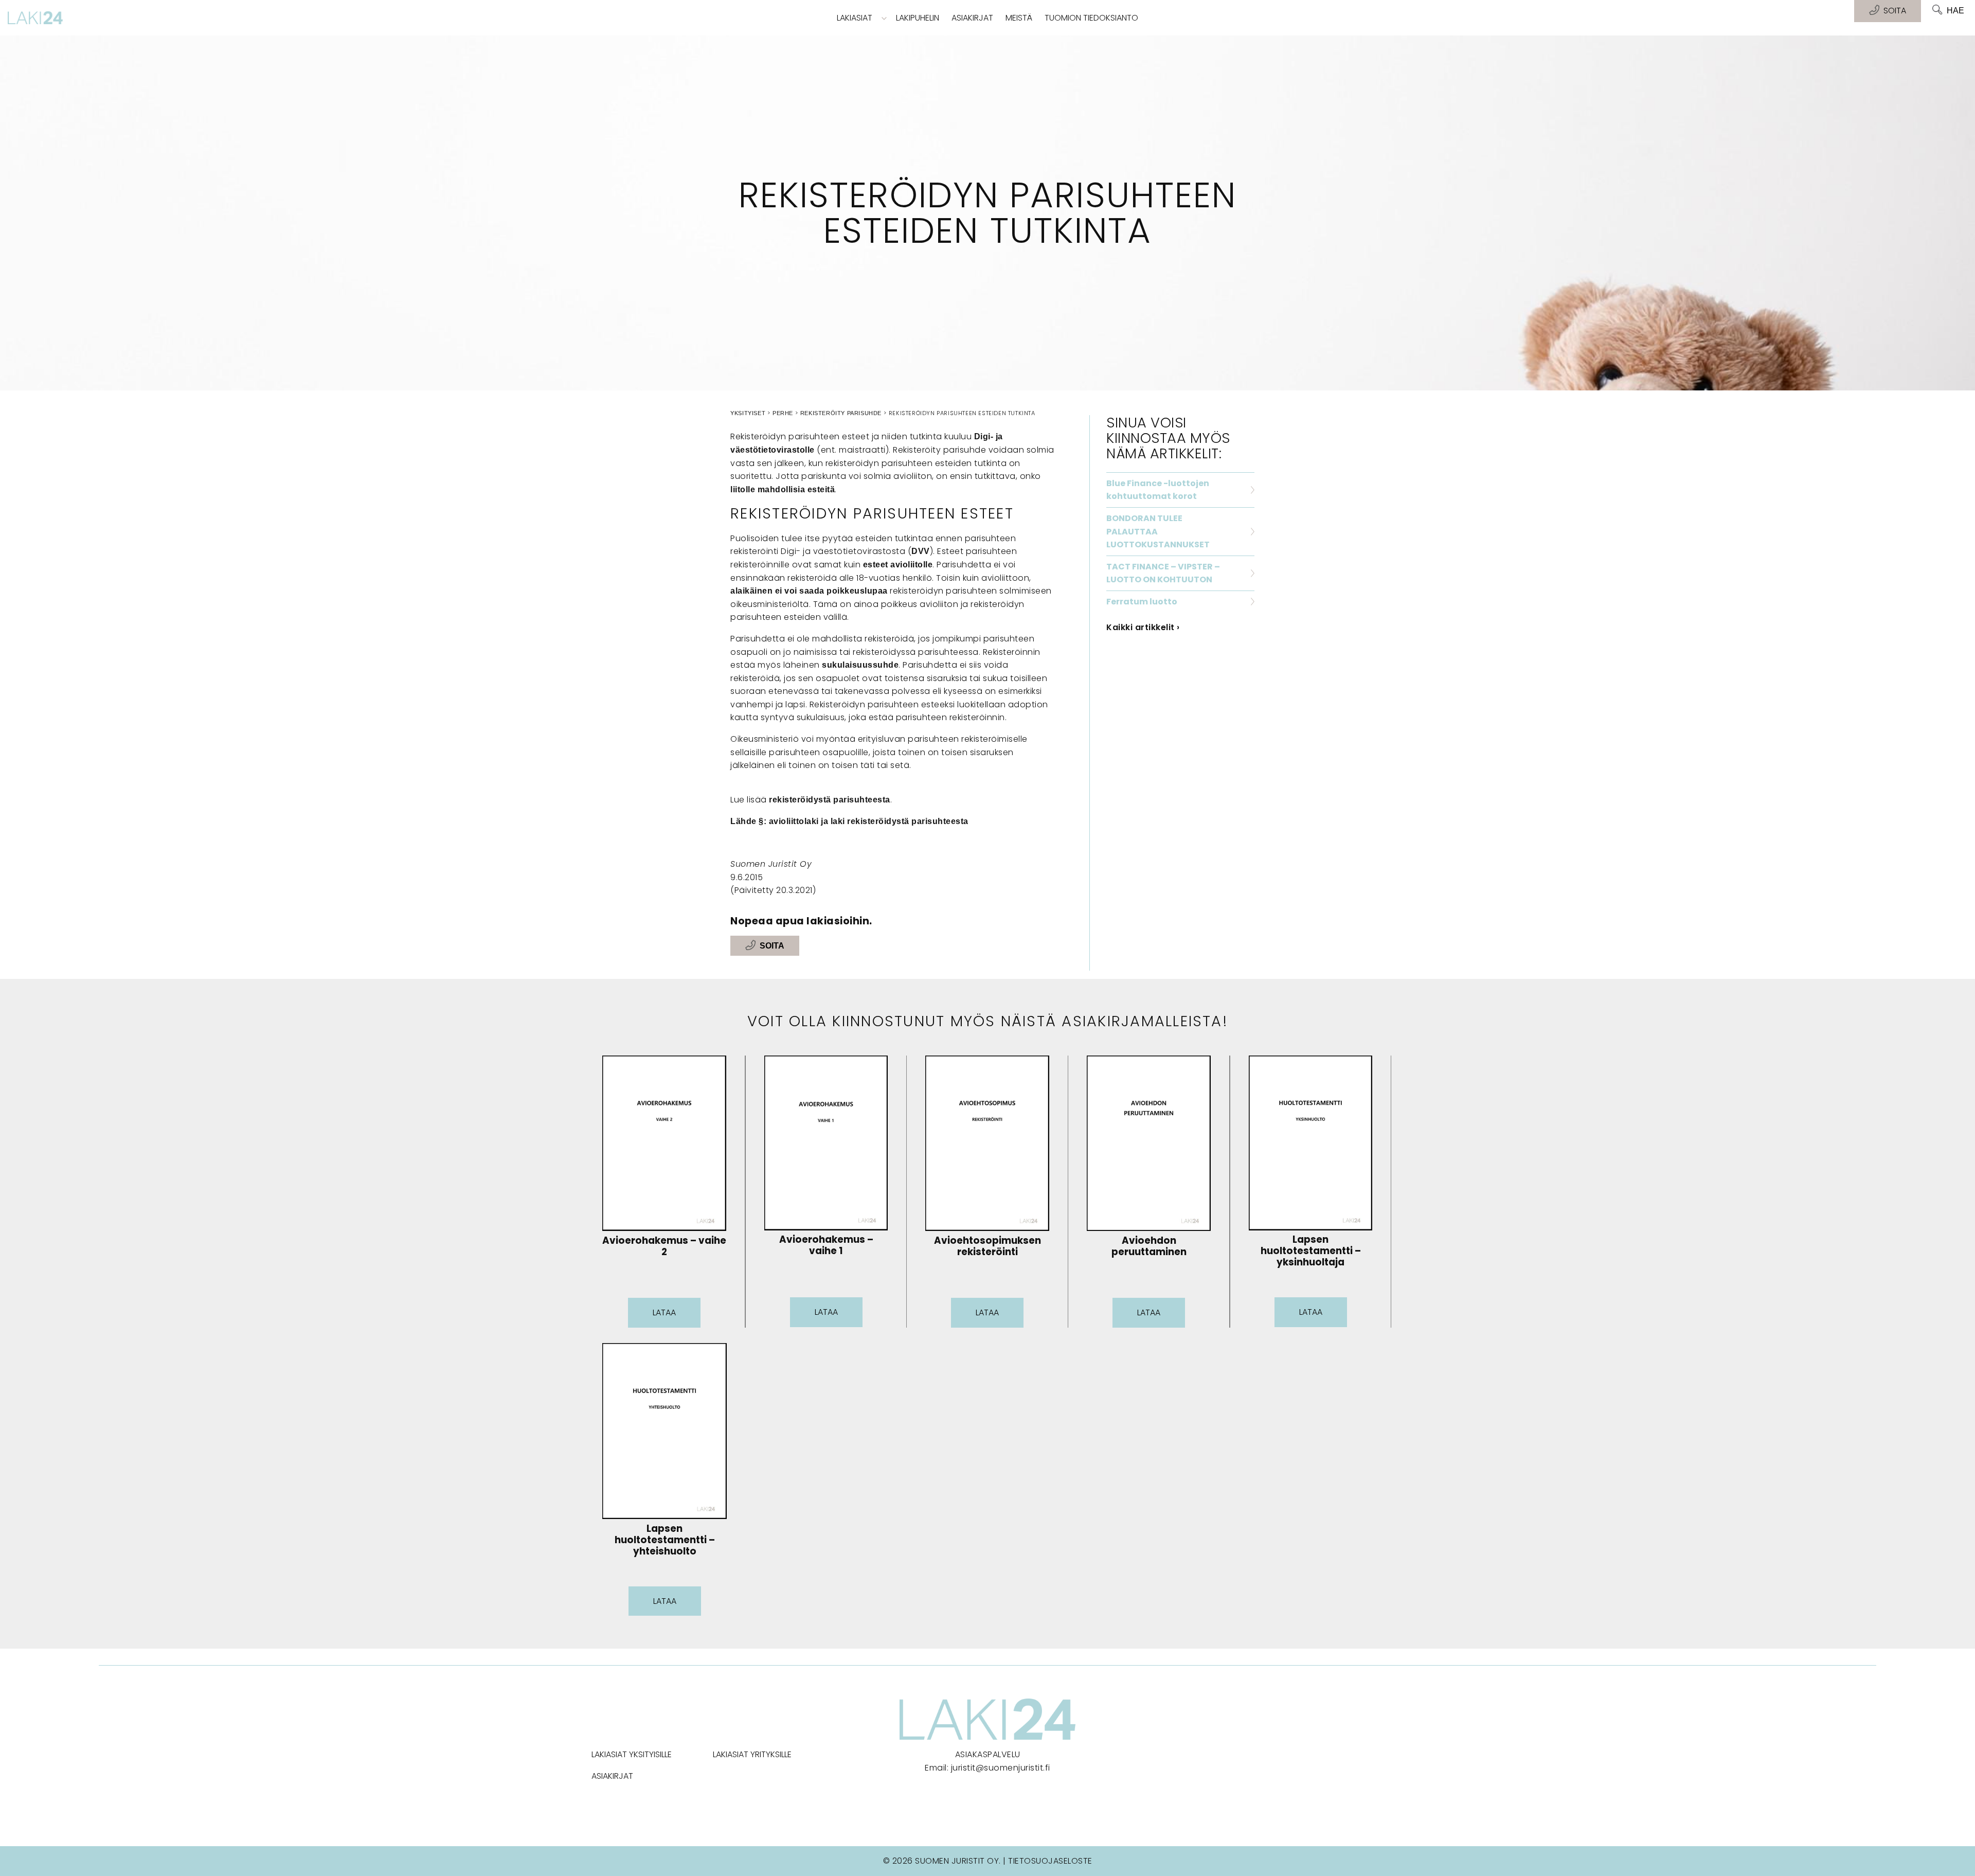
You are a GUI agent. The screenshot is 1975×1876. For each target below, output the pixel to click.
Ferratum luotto (1142, 602)
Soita (772, 946)
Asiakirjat (972, 18)
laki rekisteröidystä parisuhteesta (900, 821)
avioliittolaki (794, 821)
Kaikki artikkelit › (1143, 627)
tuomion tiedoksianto (1091, 18)
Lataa (664, 1312)
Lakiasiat (855, 18)
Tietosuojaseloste (1050, 1861)
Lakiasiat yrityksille (752, 1754)
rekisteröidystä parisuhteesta (830, 800)
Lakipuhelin (918, 18)
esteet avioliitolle (898, 565)
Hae (1955, 11)
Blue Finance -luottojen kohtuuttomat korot (1158, 490)
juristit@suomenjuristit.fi (1001, 1768)
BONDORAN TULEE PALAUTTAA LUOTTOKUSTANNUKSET (1158, 531)
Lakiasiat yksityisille (632, 1754)
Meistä (1019, 18)
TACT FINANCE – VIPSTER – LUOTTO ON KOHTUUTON (1163, 573)
